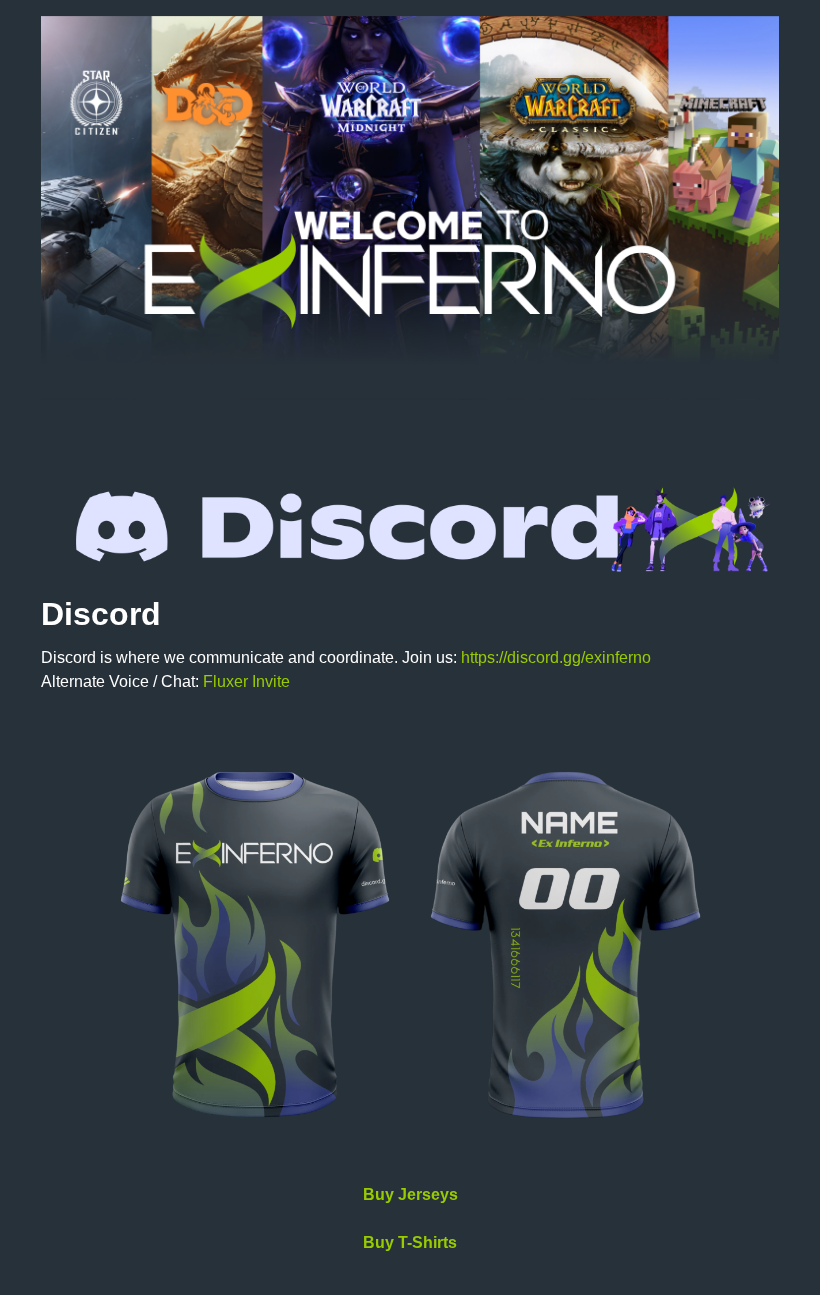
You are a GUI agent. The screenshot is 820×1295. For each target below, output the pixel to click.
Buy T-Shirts (410, 1242)
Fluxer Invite (246, 681)
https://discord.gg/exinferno (556, 657)
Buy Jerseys (410, 1194)
